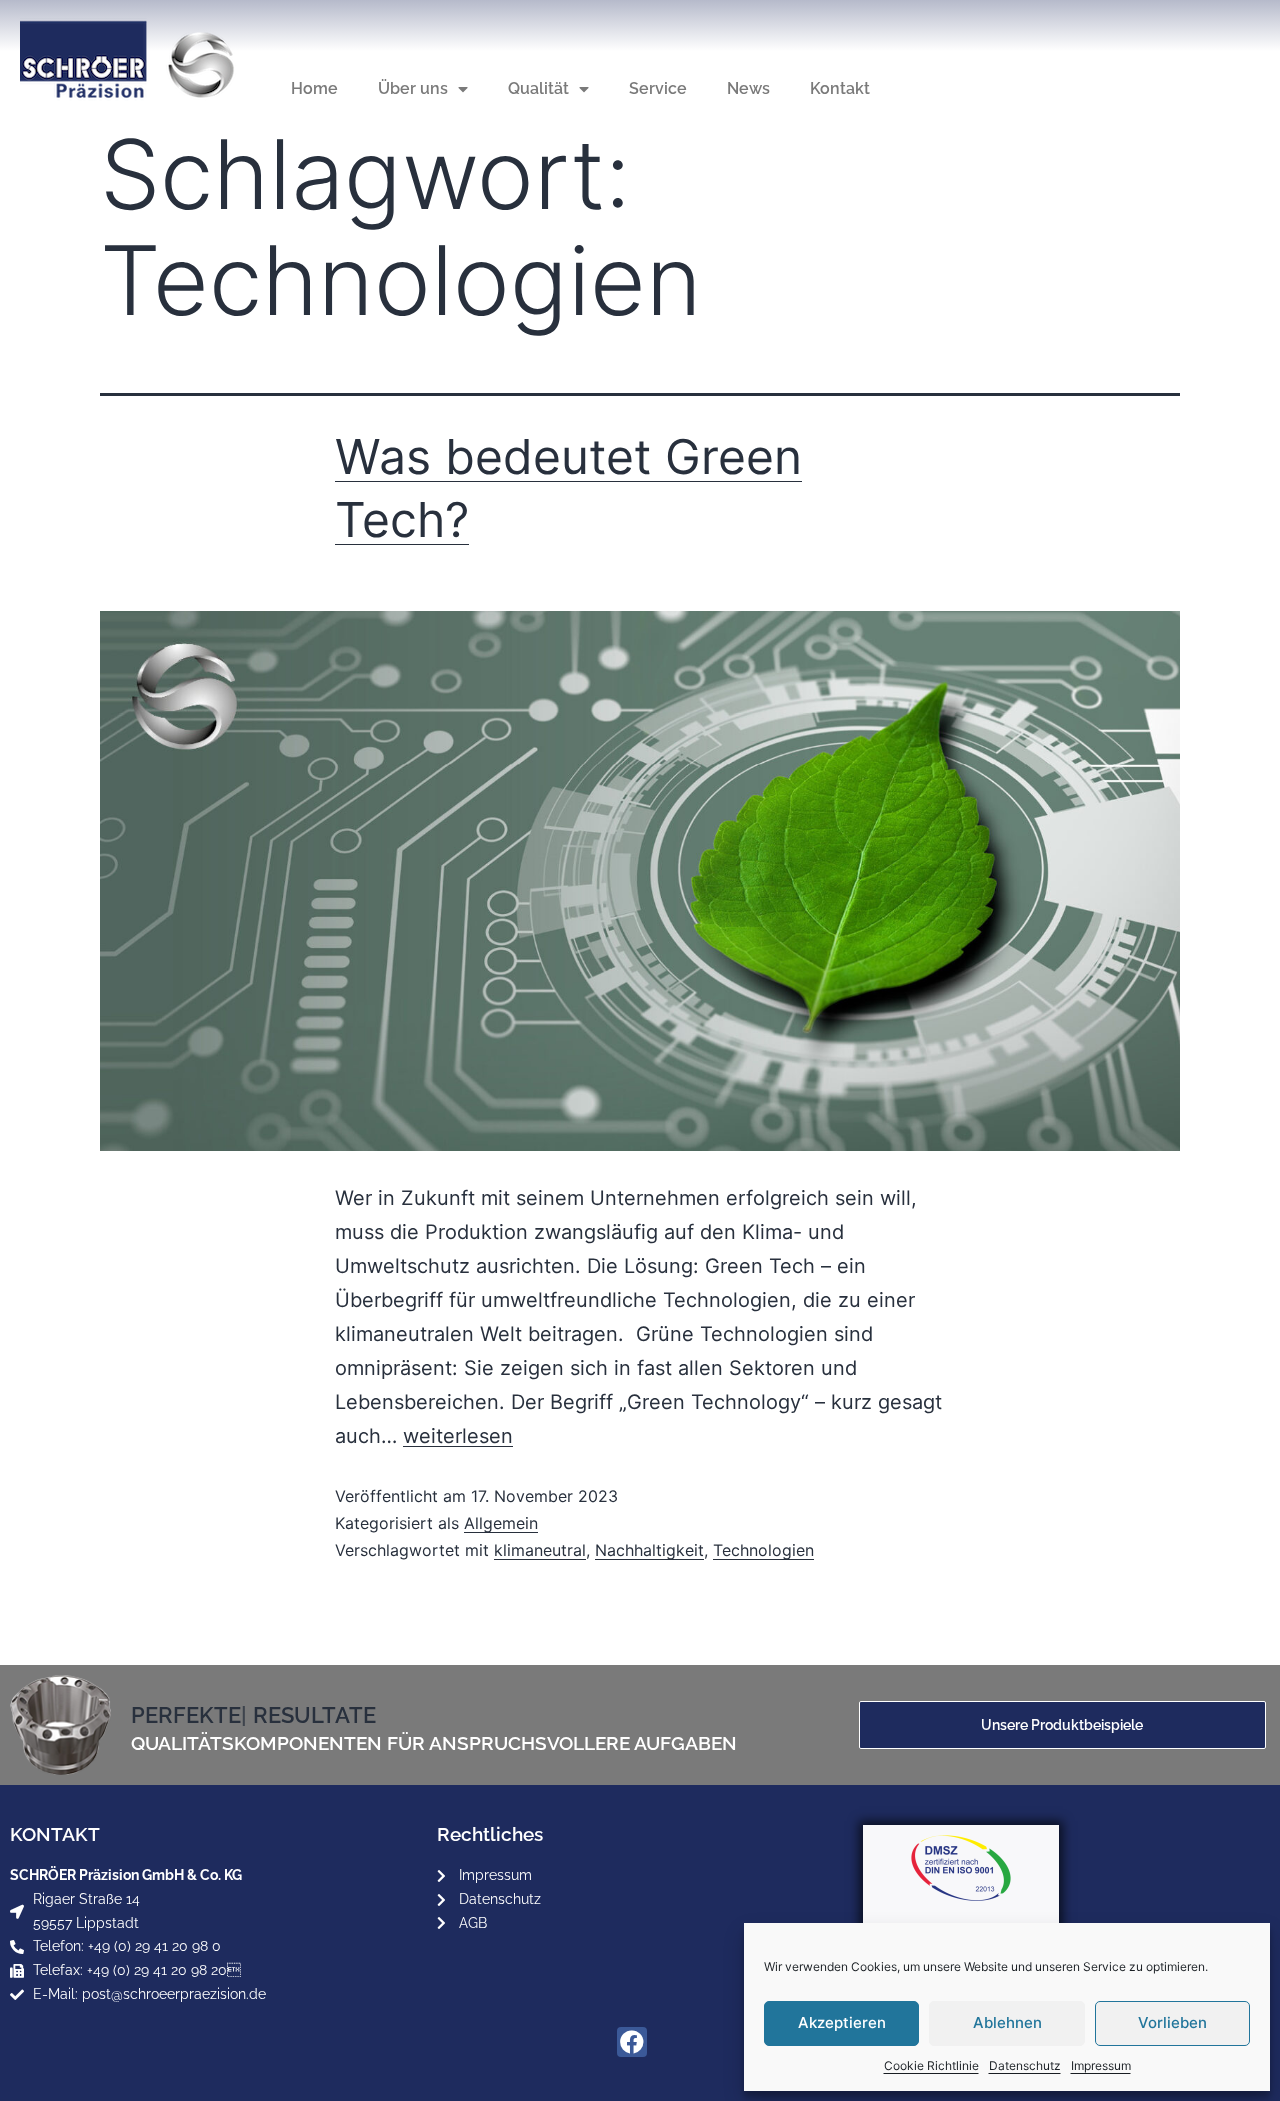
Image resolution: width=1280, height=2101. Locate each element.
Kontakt (840, 88)
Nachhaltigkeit (649, 1550)
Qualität (538, 88)
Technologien (763, 1550)
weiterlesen (458, 1436)
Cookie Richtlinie (931, 2065)
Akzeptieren (842, 2022)
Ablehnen (1007, 2022)
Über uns (413, 88)
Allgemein (501, 1523)
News (748, 88)
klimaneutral (540, 1550)
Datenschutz (1025, 2065)
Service (658, 88)
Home (314, 88)
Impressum (1101, 2065)
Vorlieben (1172, 2022)
